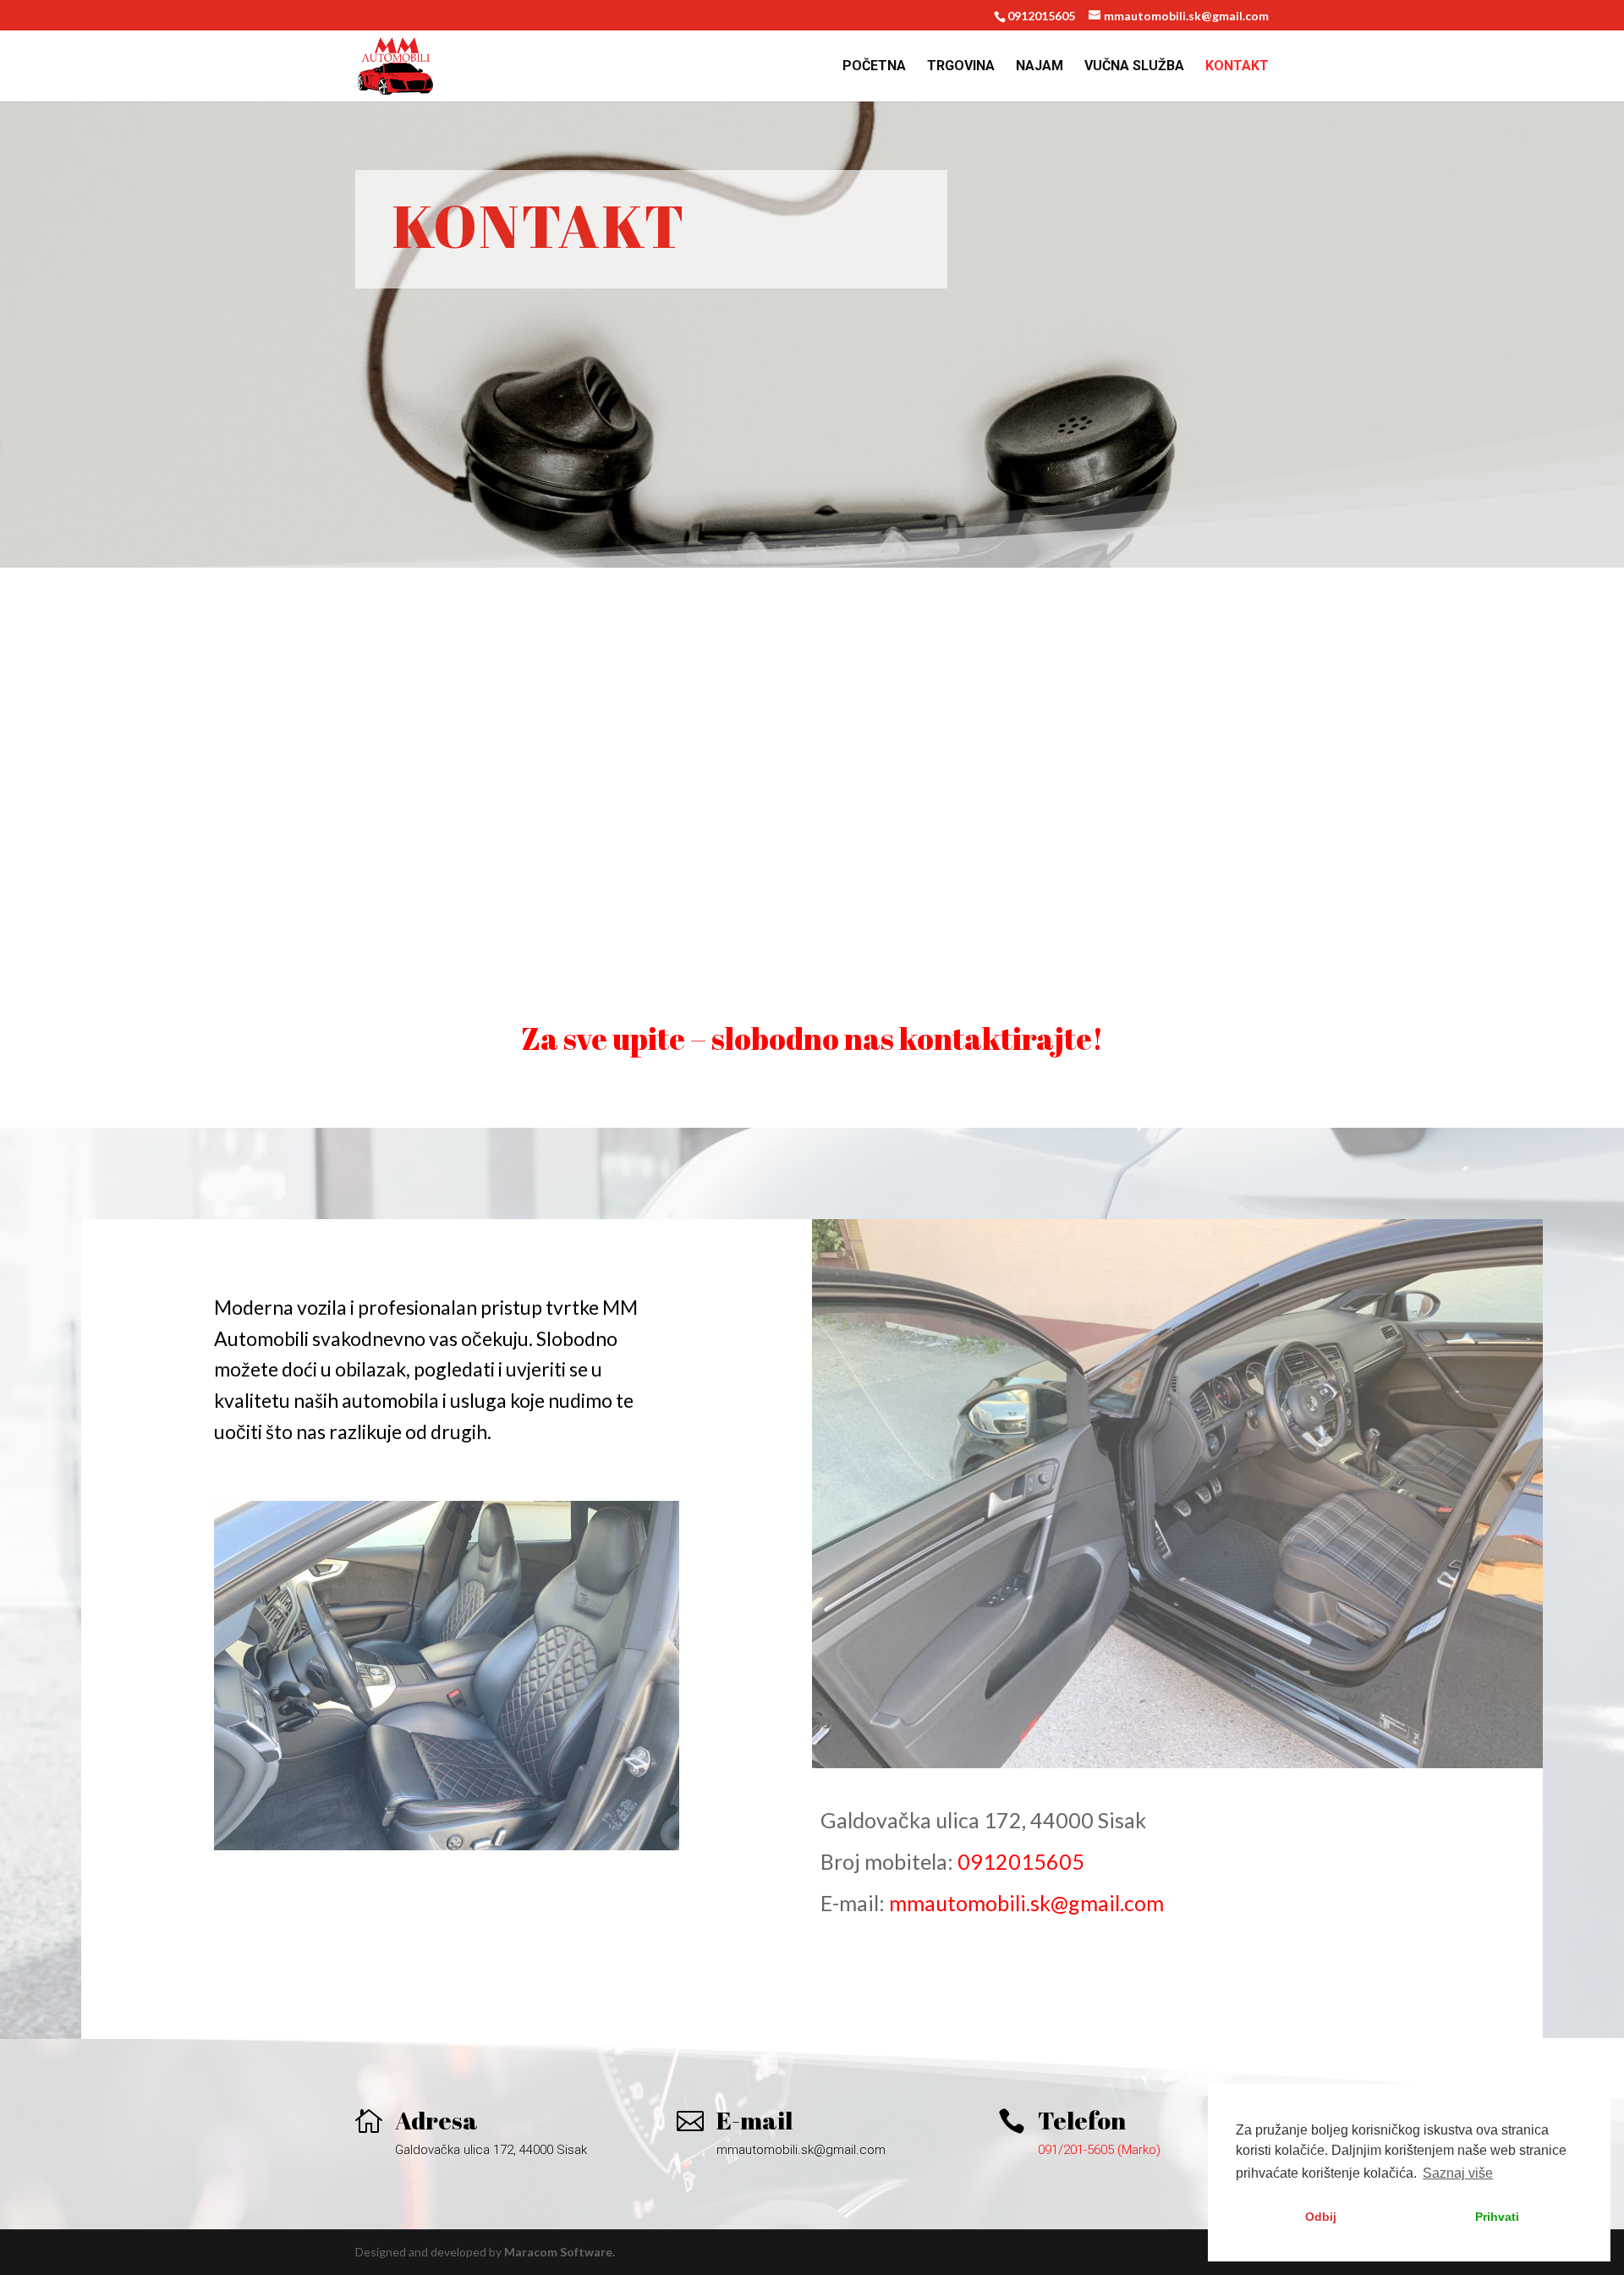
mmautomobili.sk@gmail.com (1026, 1903)
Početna (874, 67)
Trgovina (961, 67)
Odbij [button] (1321, 2217)
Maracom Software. (560, 2252)
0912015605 (1021, 1861)
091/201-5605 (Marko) (1099, 2150)
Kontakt (1237, 67)
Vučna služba (1134, 67)
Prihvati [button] (1497, 2217)
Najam (1040, 67)
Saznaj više (1458, 2173)
